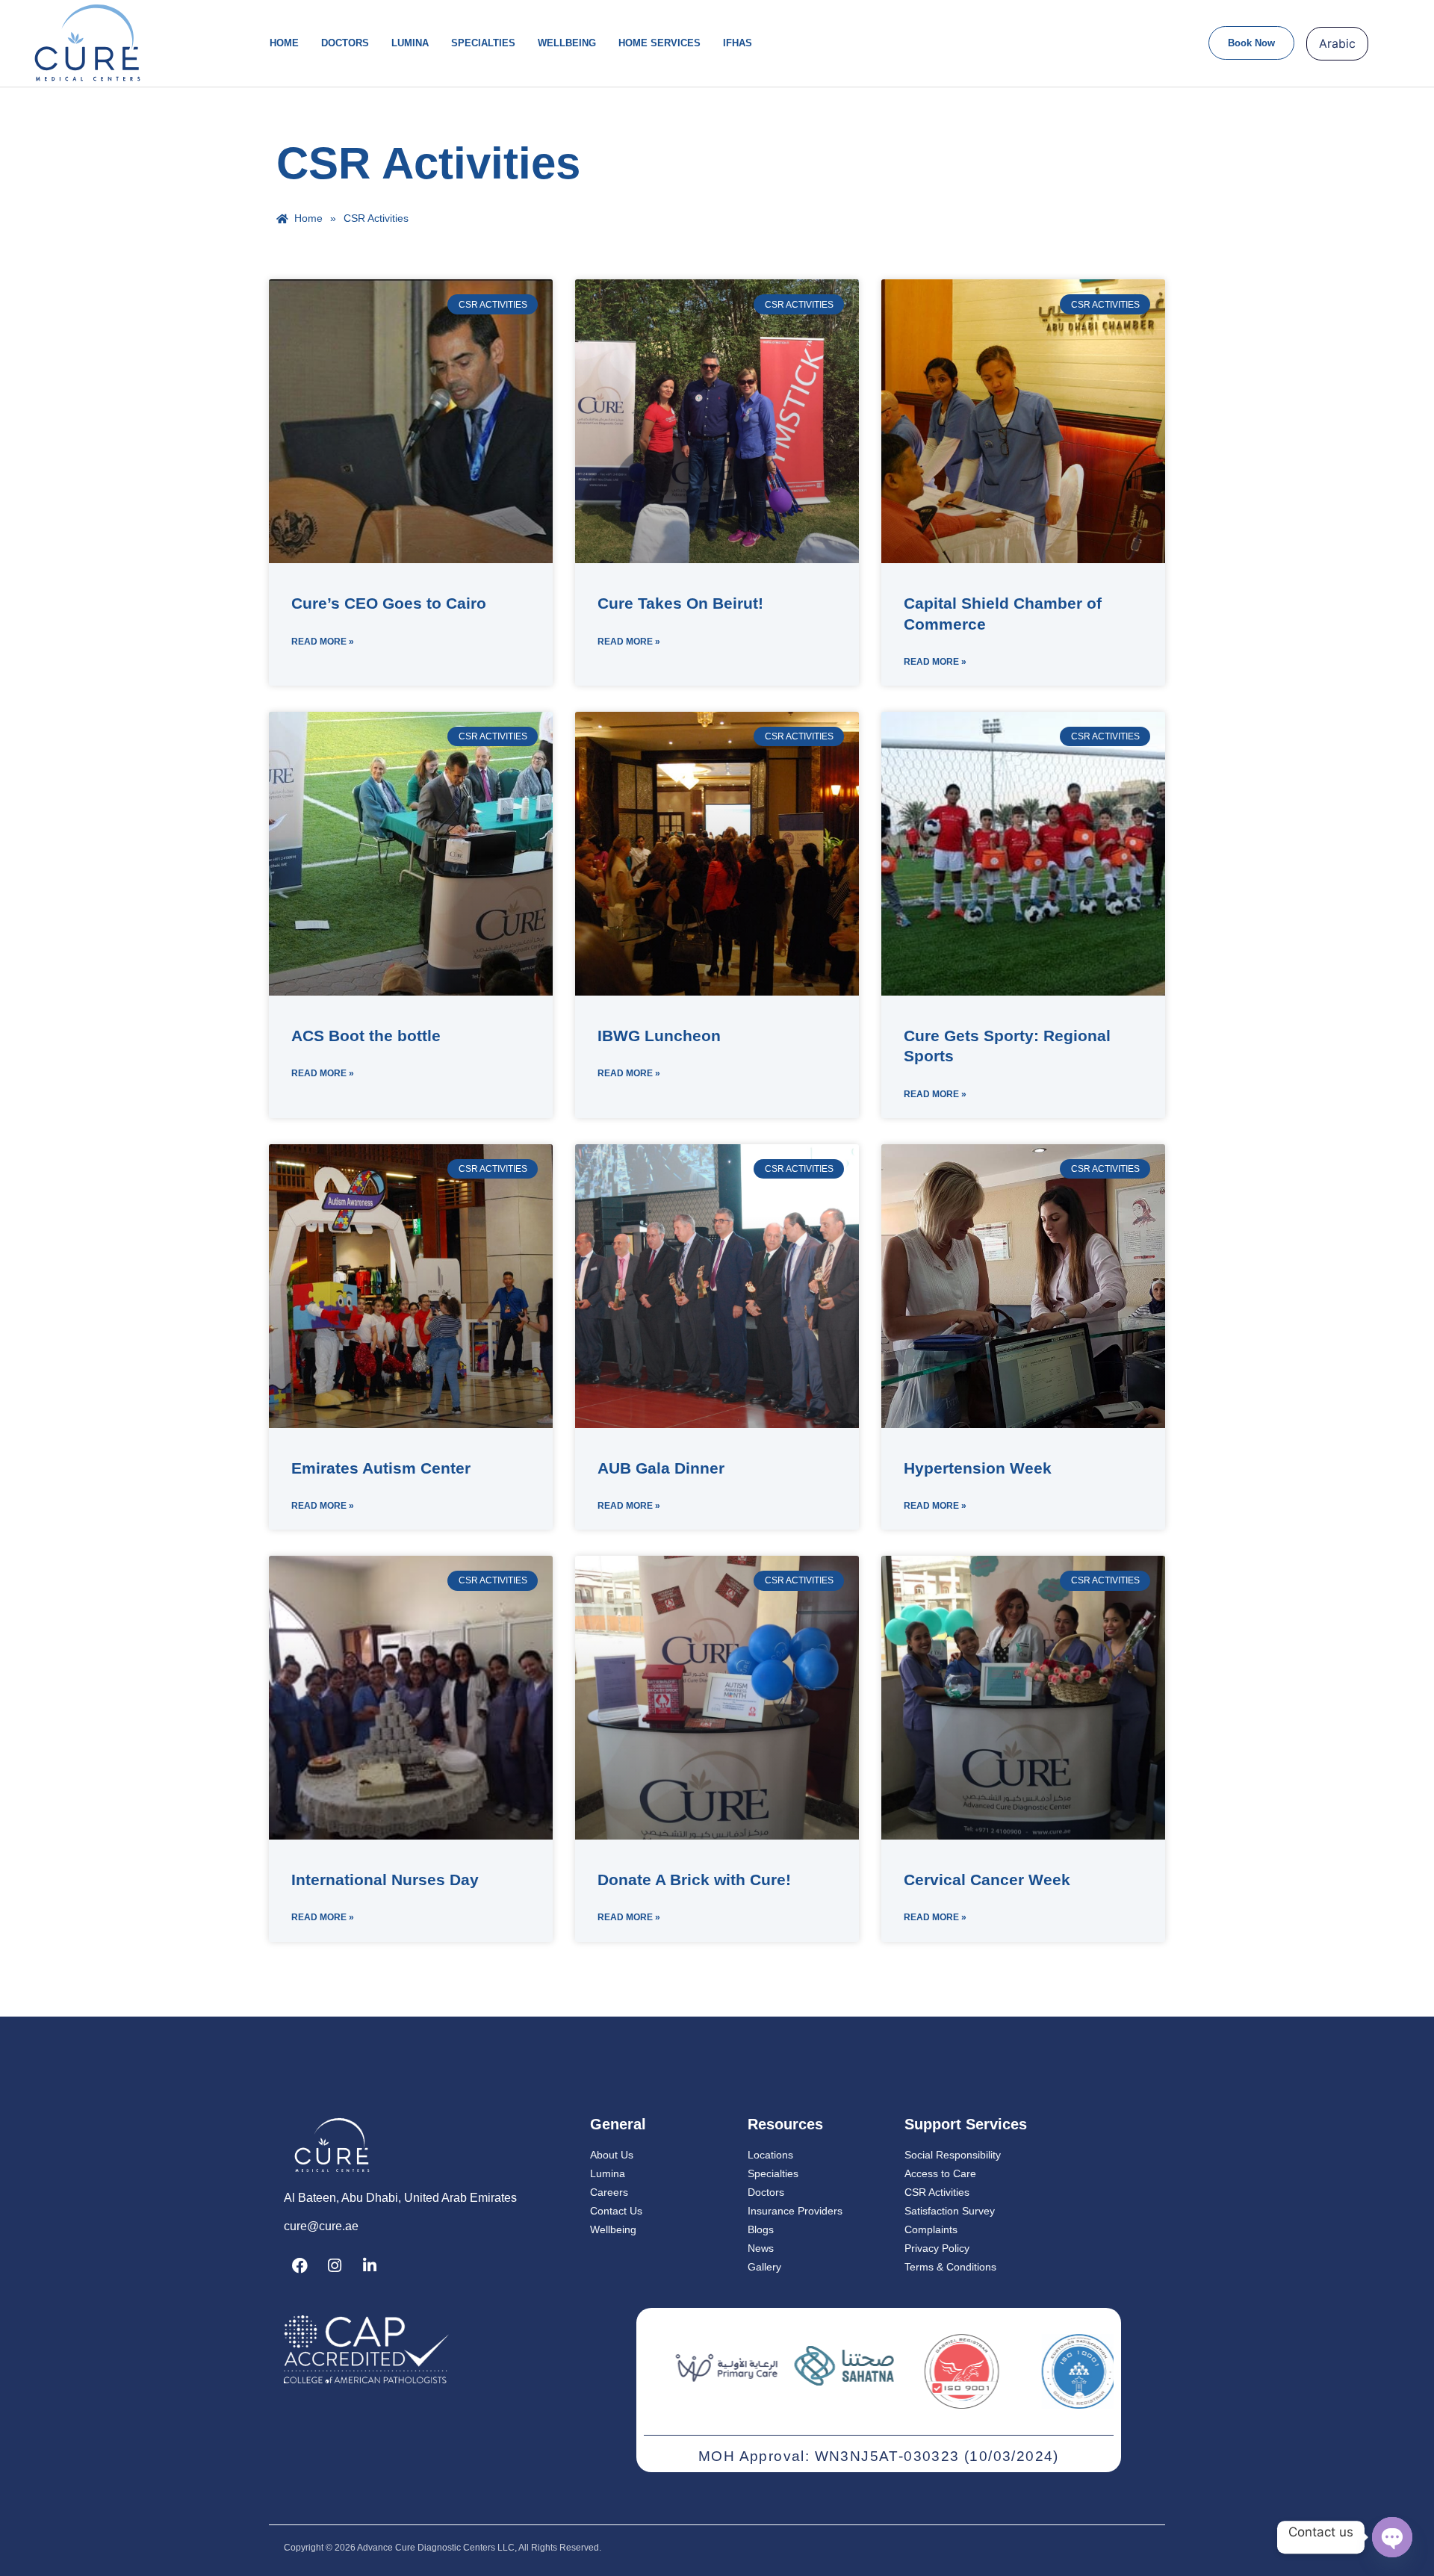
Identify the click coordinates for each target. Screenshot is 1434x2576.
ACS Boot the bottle (366, 1036)
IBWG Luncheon (659, 1036)
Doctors (345, 43)
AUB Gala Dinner (661, 1468)
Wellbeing (567, 43)
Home (284, 43)
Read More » (323, 642)
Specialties (483, 43)
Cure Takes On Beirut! (680, 603)
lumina (410, 43)
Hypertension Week (978, 1468)
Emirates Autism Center (381, 1468)
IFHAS (738, 43)
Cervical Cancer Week (987, 1880)
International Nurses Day (385, 1880)
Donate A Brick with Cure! (694, 1880)
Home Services (659, 43)
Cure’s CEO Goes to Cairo (389, 603)
